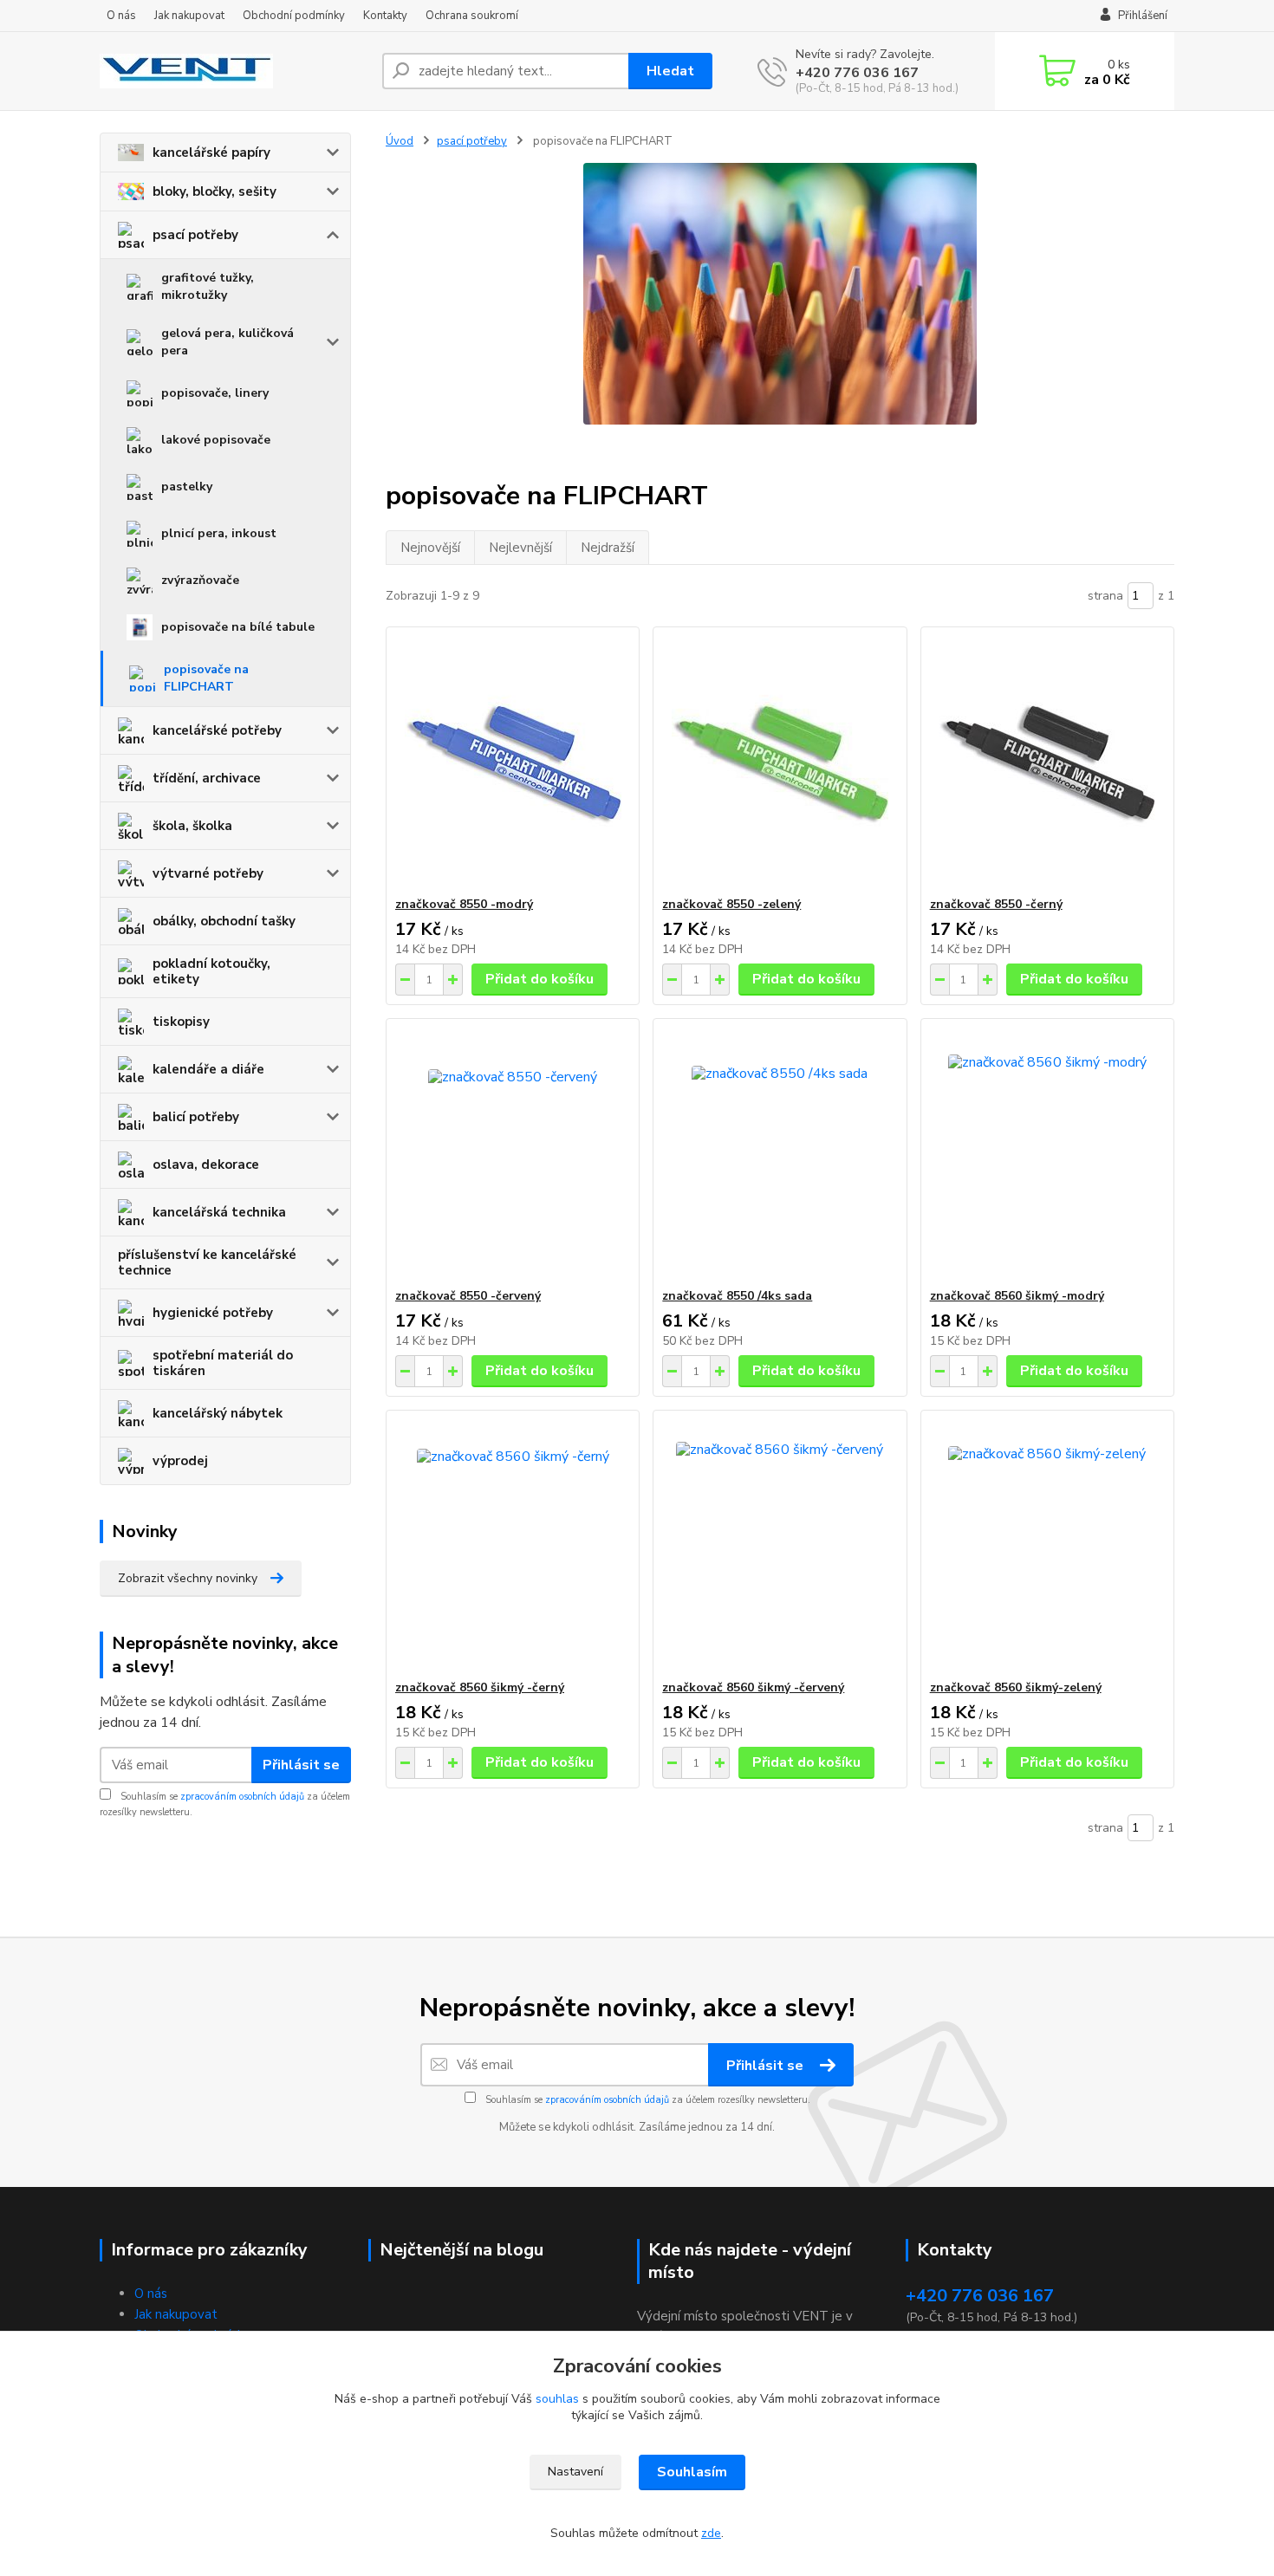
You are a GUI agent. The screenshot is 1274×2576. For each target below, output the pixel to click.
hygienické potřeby (213, 1313)
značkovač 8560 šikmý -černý (480, 1687)
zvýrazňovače (200, 580)
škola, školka (192, 826)
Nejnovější (430, 548)
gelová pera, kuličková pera (227, 342)
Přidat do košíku (539, 979)
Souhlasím (692, 2472)
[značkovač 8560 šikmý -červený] (780, 1545)
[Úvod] (234, 71)
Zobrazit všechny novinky (188, 1578)
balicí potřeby (196, 1117)
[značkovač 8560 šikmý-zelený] (1047, 1545)
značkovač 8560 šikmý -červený (753, 1687)
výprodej (180, 1461)
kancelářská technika (219, 1212)
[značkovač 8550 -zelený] (780, 762)
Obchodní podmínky (294, 16)
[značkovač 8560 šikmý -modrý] (1047, 1153)
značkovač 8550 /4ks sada (737, 1296)
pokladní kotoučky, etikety (211, 971)
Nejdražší (608, 548)
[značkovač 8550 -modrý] (513, 762)
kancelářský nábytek (218, 1413)
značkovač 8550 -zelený (731, 904)
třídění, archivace (207, 778)
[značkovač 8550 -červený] (513, 1153)
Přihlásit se (301, 1765)
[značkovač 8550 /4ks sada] (780, 1153)
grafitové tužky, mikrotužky (208, 286)
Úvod (400, 141)
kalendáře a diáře (208, 1069)
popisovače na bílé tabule (238, 627)
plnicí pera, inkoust (219, 533)
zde (711, 2533)
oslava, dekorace (206, 1165)
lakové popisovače (216, 440)
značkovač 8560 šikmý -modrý (1017, 1296)
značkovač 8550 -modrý (464, 904)
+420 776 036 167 (857, 73)
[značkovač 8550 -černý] (1047, 762)
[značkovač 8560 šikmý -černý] (513, 1545)
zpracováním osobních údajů (242, 1797)
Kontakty (385, 16)
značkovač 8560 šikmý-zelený (1016, 1687)
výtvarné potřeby (208, 873)
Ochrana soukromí (472, 16)
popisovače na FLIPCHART (206, 678)
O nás (121, 16)
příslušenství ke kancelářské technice (207, 1262)
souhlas (557, 2399)
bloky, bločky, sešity (214, 191)
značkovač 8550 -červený (468, 1296)
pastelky (187, 487)
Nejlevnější (520, 548)
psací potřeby (195, 235)
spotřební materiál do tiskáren (223, 1363)
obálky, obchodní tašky (224, 921)
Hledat (670, 71)
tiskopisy (181, 1022)
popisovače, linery (215, 393)
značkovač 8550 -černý (996, 904)
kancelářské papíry (211, 152)
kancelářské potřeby (217, 730)
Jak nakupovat (189, 16)
